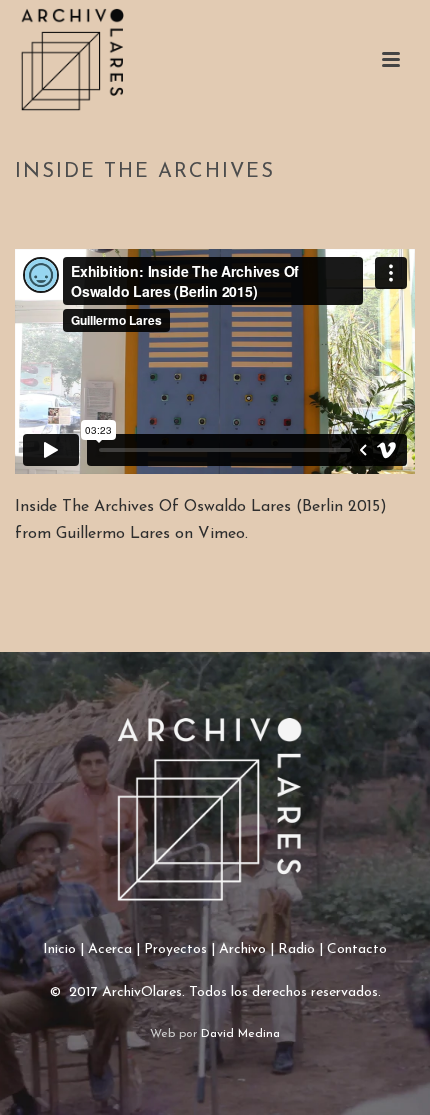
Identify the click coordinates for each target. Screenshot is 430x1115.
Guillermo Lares (113, 534)
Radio (296, 949)
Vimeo (221, 534)
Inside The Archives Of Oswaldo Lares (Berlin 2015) (201, 507)
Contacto (357, 949)
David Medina (240, 1034)
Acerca (110, 949)
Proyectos (175, 949)
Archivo (242, 949)
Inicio (59, 949)
